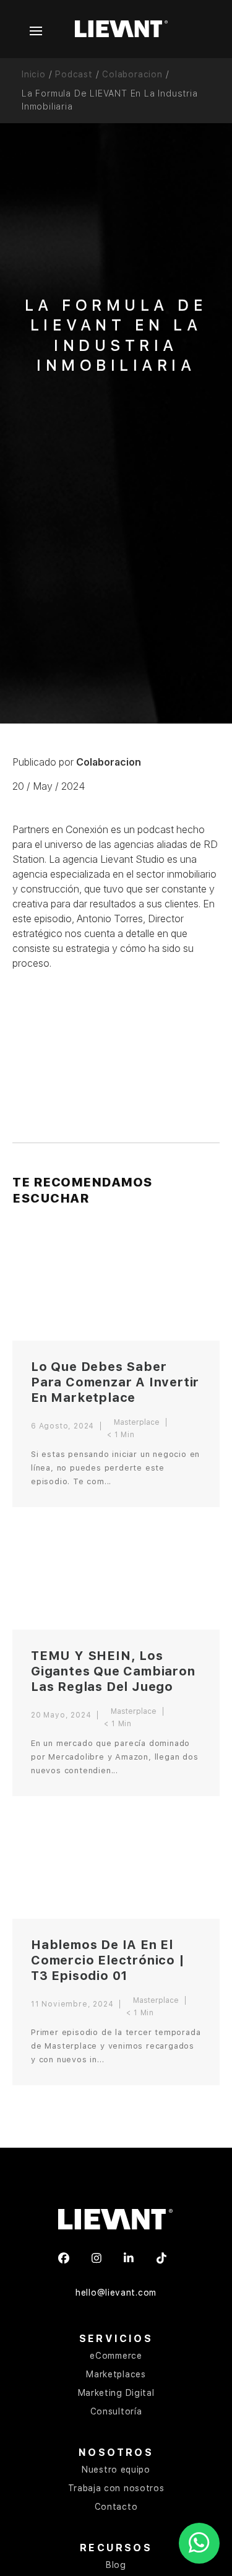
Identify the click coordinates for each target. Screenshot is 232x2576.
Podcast (74, 74)
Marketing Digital (116, 2393)
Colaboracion (132, 74)
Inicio (34, 74)
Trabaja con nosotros (116, 2488)
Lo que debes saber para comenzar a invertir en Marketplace (115, 1382)
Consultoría (116, 2411)
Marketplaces (116, 2374)
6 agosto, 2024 (62, 1426)
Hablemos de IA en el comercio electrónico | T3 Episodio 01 (108, 1960)
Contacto (116, 2507)
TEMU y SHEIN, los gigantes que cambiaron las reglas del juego (113, 1671)
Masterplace (137, 1422)
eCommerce (116, 2356)
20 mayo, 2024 (61, 1715)
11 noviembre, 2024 (72, 2004)
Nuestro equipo (116, 2470)
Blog (116, 2565)
